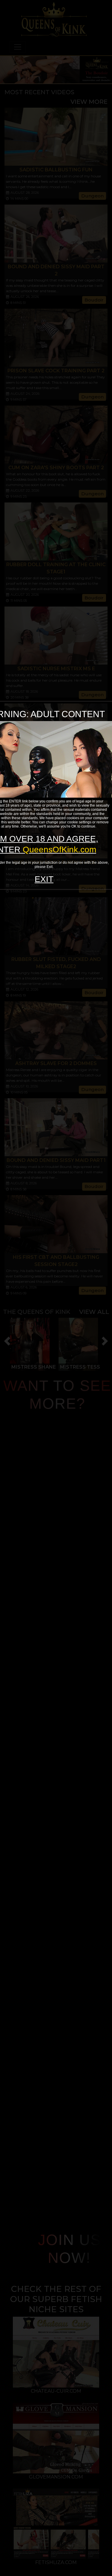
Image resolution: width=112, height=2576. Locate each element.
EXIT (44, 879)
